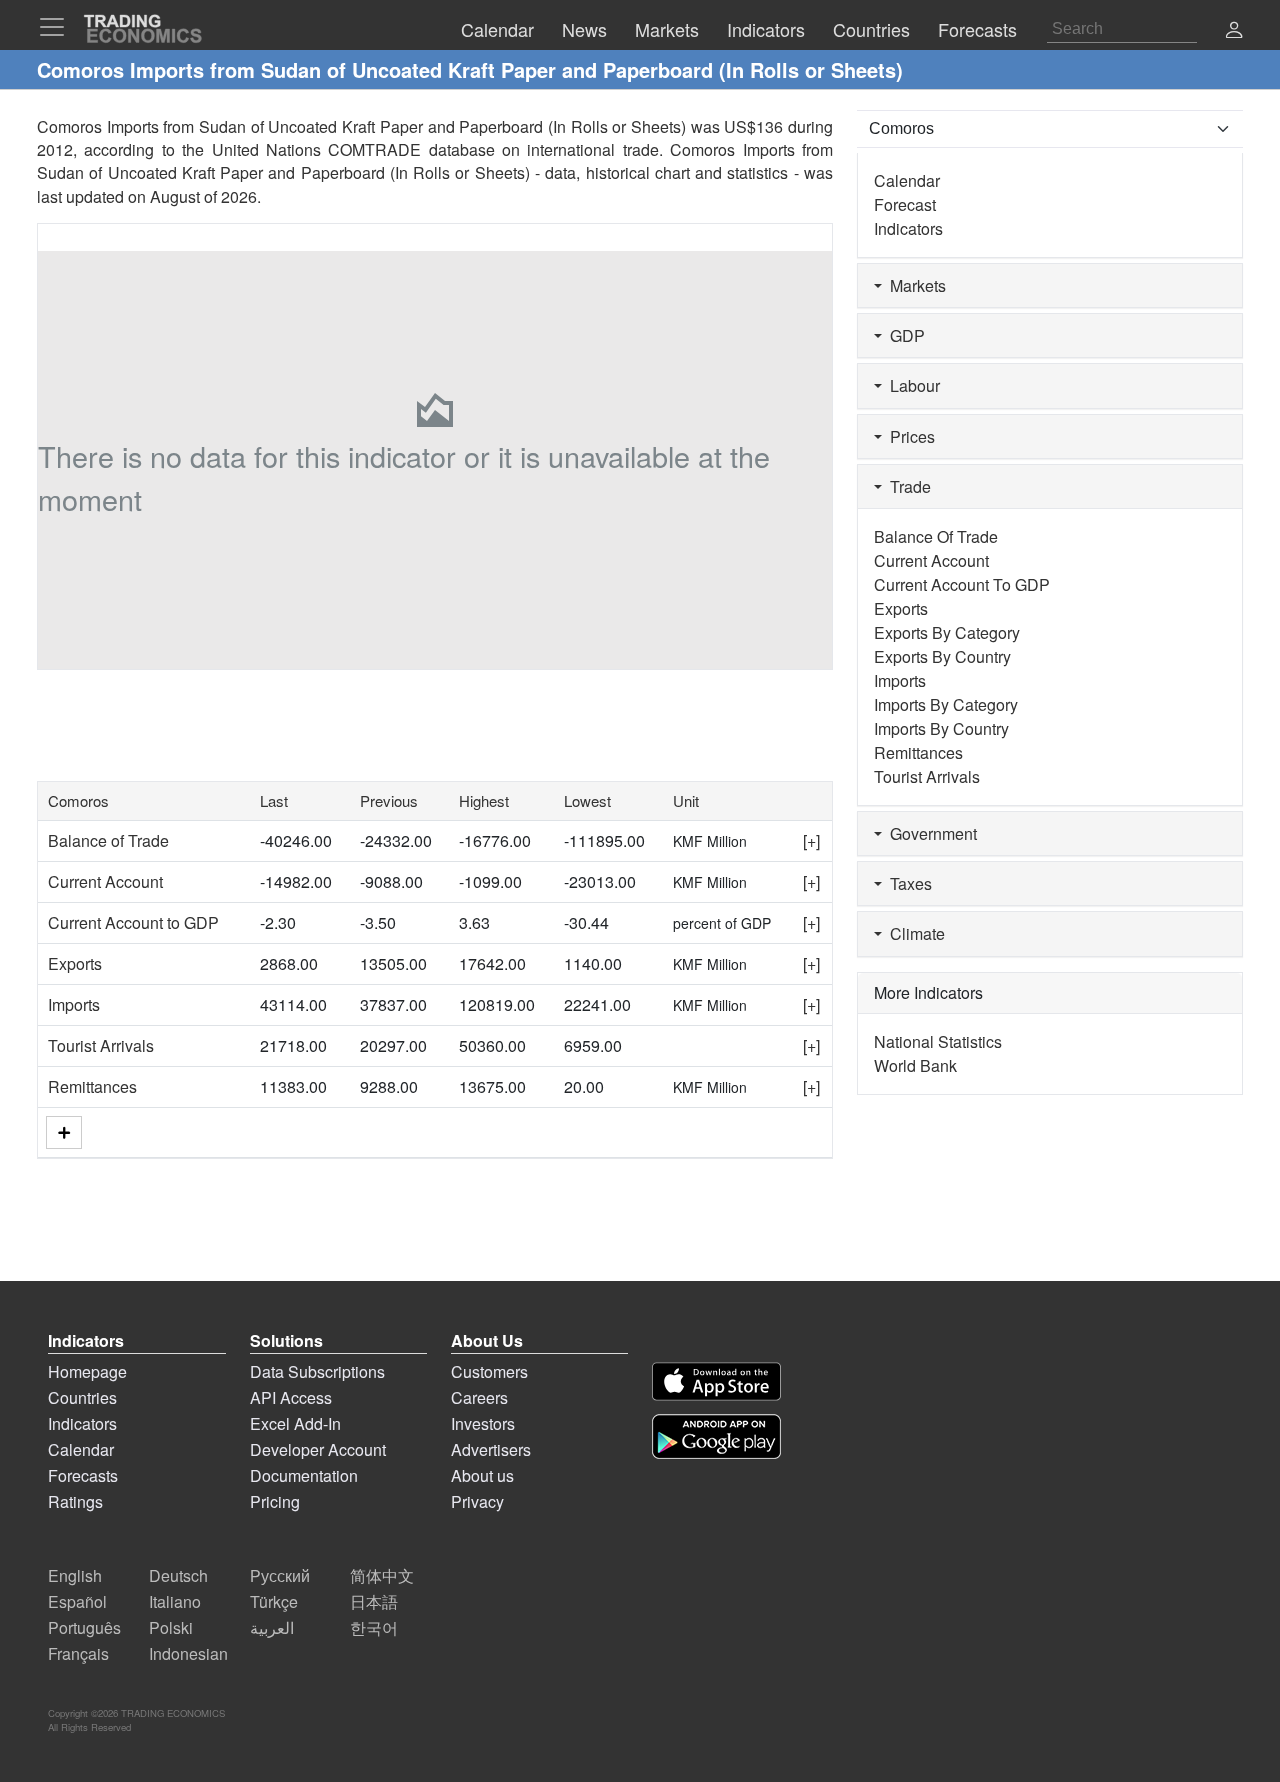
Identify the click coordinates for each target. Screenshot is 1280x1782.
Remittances (92, 1086)
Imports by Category (946, 704)
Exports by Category (947, 632)
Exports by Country (942, 656)
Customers (489, 1371)
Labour (911, 385)
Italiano (175, 1601)
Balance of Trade (108, 840)
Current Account (105, 881)
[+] (811, 840)
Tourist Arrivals (101, 1045)
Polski (171, 1627)
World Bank (915, 1065)
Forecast (905, 204)
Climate (913, 933)
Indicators (908, 228)
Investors (483, 1423)
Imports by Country (941, 728)
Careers (479, 1397)
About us (482, 1475)
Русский (280, 1575)
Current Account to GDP (133, 922)
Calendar (907, 180)
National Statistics (938, 1041)
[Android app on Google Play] (716, 1436)
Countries (82, 1397)
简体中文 (382, 1575)
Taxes (907, 883)
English (75, 1575)
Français (78, 1653)
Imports (74, 1004)
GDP (903, 335)
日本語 (374, 1601)
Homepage (87, 1371)
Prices (908, 436)
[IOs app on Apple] (716, 1381)
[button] (1234, 31)
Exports (75, 963)
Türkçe (274, 1601)
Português (84, 1627)
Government (929, 833)
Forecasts (83, 1475)
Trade (906, 486)
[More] (64, 1132)
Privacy (477, 1501)
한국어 (374, 1627)
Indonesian (188, 1653)
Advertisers (491, 1449)
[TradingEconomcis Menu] (58, 27)
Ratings (75, 1501)
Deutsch (178, 1575)
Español (77, 1601)
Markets (914, 285)
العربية (272, 1627)
